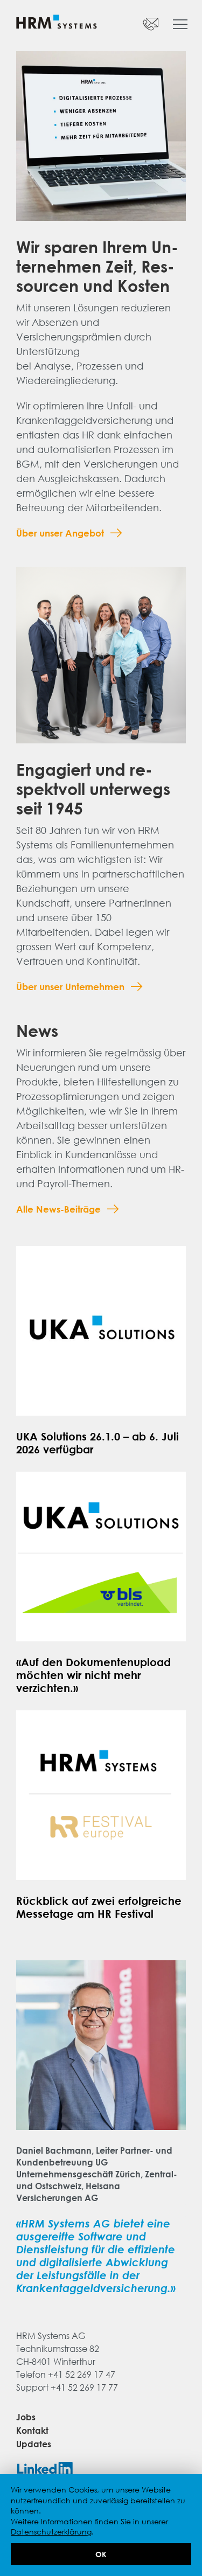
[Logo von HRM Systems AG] (57, 23)
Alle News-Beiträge (58, 1209)
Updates (34, 2444)
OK (101, 2554)
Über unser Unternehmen (70, 987)
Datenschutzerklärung (51, 2532)
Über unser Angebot (60, 533)
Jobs (26, 2417)
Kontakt (32, 2431)
